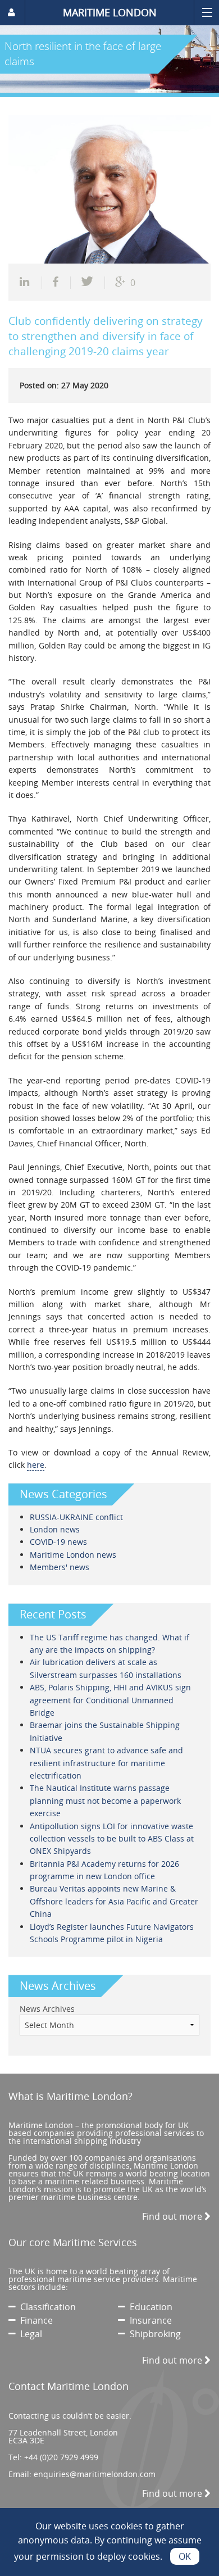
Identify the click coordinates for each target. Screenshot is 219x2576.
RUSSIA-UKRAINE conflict (76, 1517)
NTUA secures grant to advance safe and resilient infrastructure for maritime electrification (106, 1763)
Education (149, 2307)
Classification (46, 2307)
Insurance (149, 2320)
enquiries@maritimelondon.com (95, 2474)
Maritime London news (73, 1555)
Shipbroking (153, 2334)
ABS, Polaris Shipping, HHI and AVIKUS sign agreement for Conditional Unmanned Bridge (110, 1700)
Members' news (60, 1567)
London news (55, 1529)
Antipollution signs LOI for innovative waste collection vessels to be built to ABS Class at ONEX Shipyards (112, 1839)
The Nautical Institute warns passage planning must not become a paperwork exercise (105, 1801)
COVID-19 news (58, 1542)
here (36, 1465)
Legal (29, 2334)
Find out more (173, 2216)
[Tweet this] (88, 283)
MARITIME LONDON (110, 12)
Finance (34, 2320)
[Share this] (31, 283)
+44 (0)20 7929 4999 (61, 2457)
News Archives (47, 2009)
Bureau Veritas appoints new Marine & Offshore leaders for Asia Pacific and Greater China (114, 1901)
